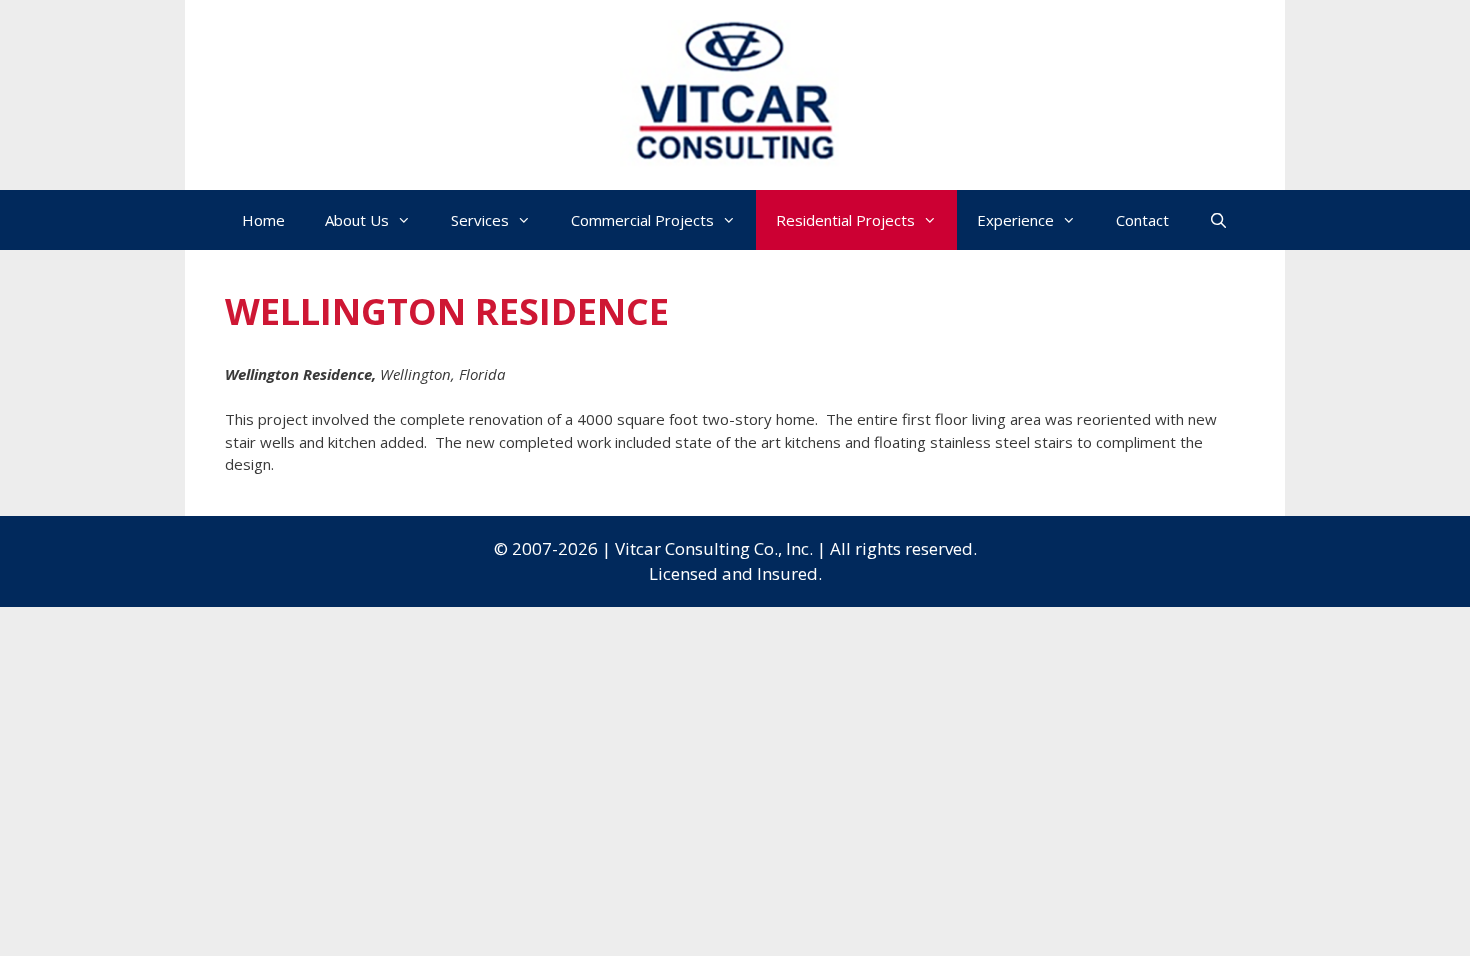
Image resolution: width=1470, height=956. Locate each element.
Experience (1015, 220)
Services (480, 220)
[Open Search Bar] (1218, 220)
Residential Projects (845, 220)
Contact (1142, 220)
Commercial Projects (642, 220)
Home (263, 220)
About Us (357, 220)
